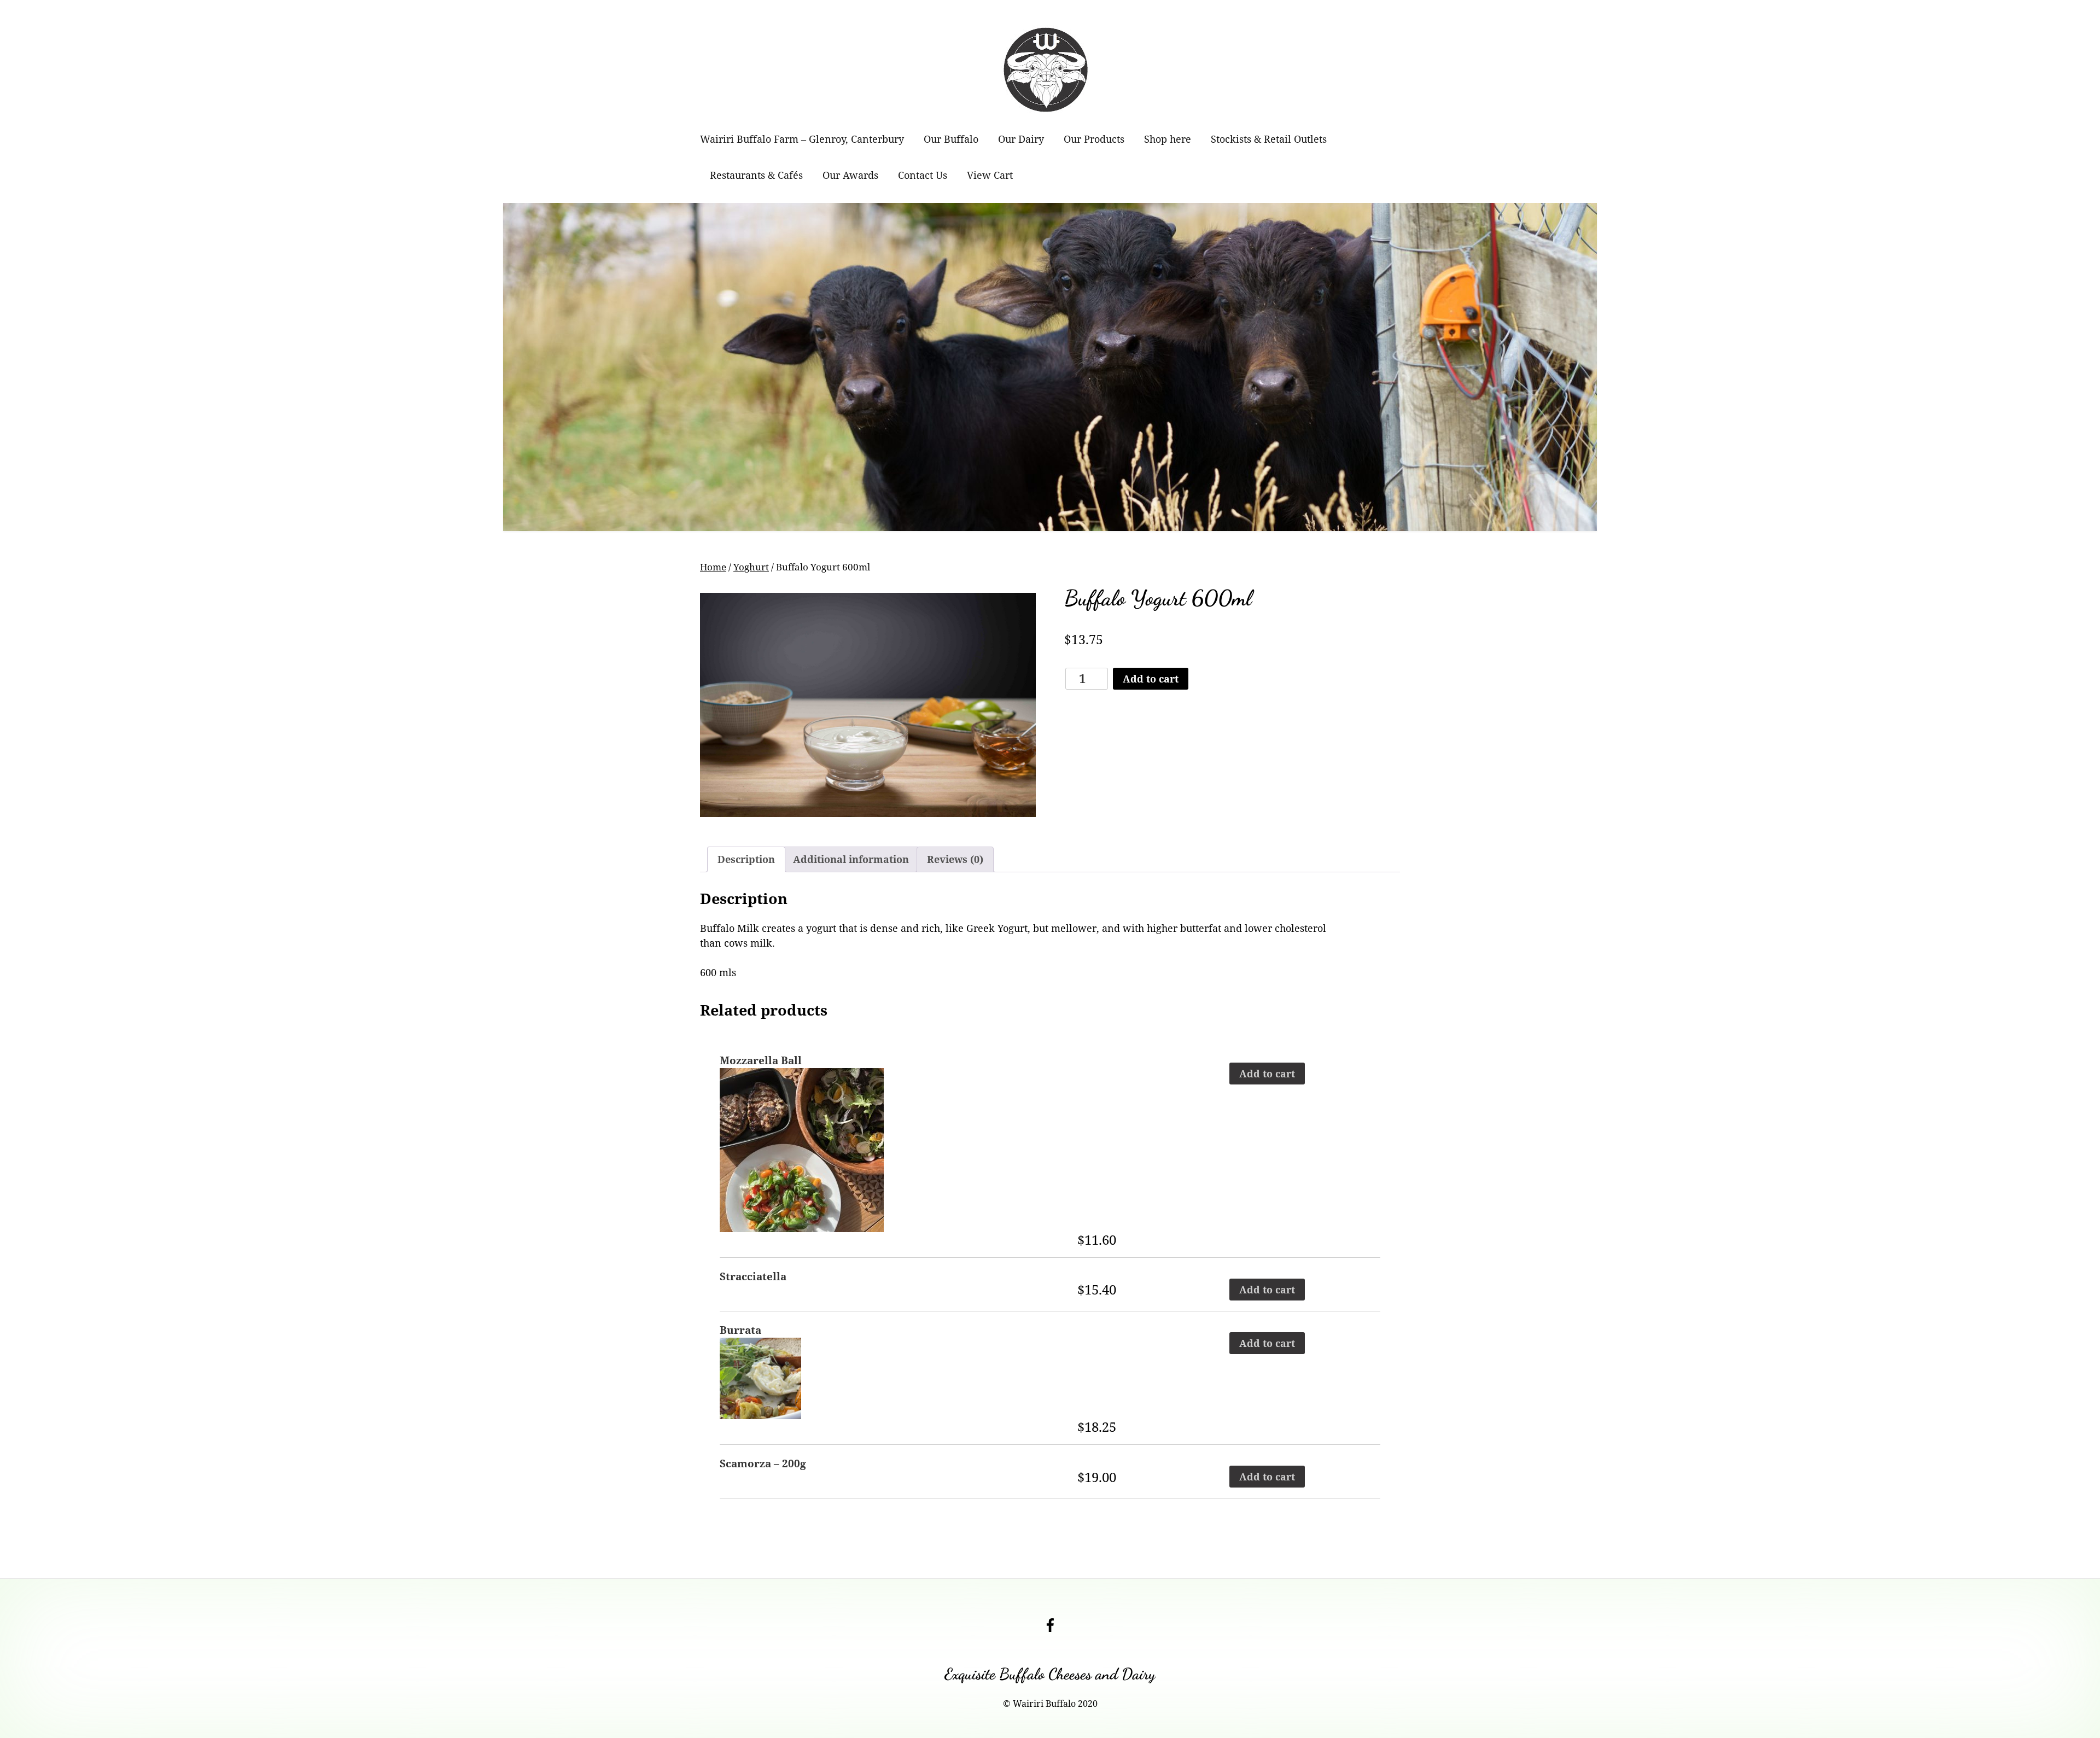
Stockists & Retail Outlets (1269, 139)
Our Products (1094, 139)
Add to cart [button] (1267, 1074)
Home (713, 567)
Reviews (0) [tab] (955, 859)
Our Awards (850, 175)
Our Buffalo (951, 139)
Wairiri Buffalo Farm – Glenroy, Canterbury (802, 139)
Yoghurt (751, 567)
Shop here (1168, 139)
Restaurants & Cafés (756, 175)
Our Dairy (1021, 139)
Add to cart (1151, 679)
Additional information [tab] (851, 859)
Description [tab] (746, 859)
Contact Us (923, 175)
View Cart (990, 175)
